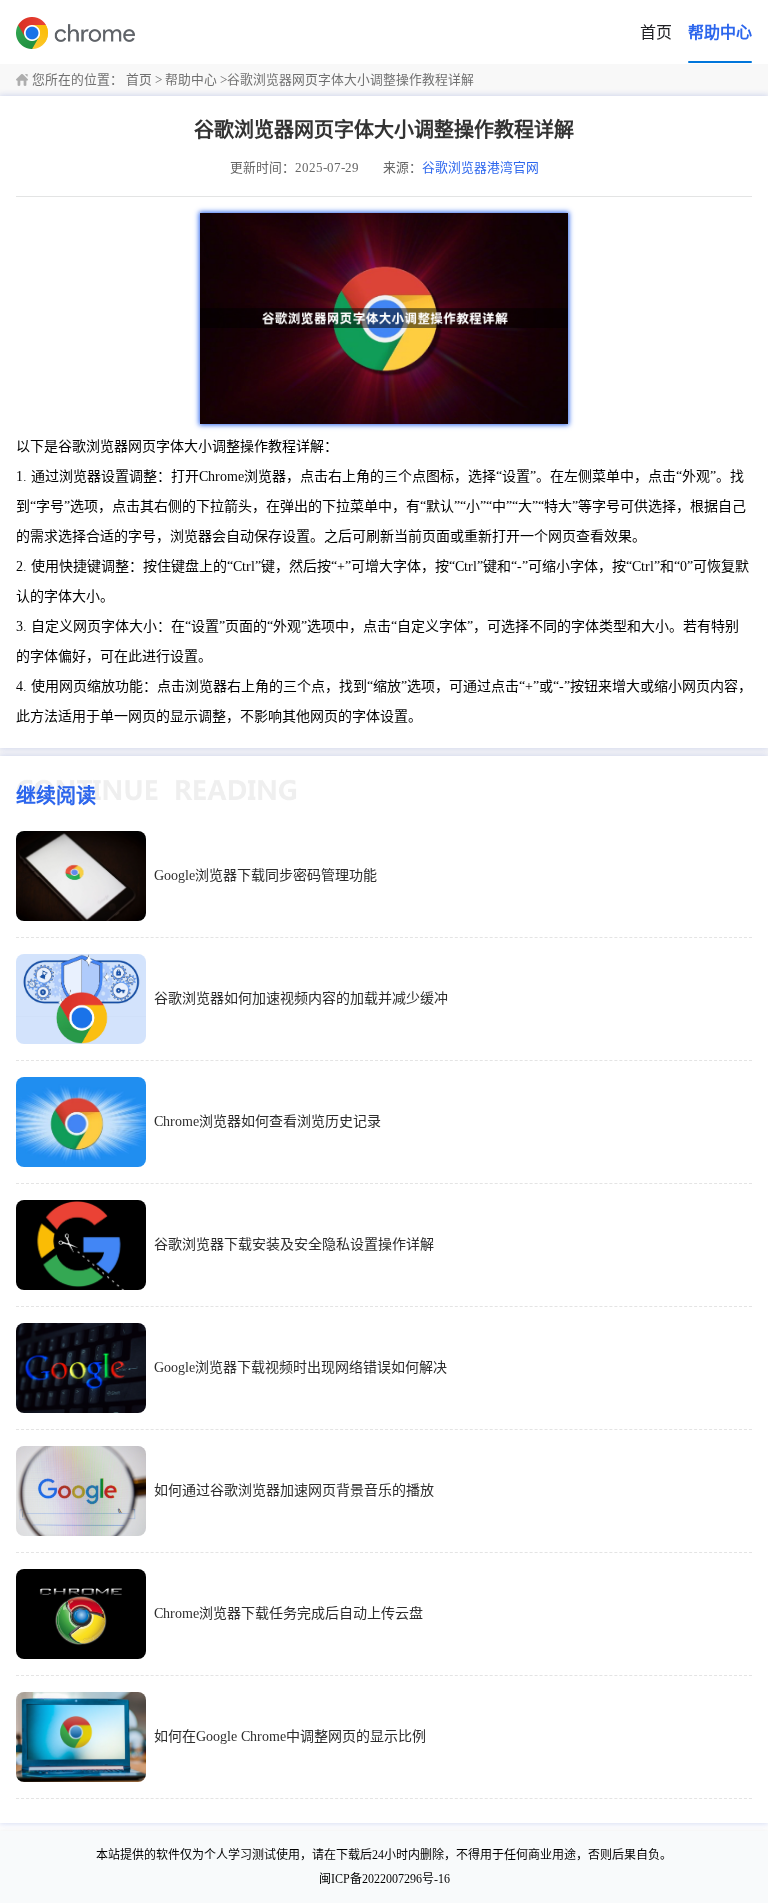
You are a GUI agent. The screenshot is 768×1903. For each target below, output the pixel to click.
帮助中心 (720, 32)
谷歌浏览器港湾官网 (480, 168)
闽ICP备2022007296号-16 (384, 1879)
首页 (656, 32)
